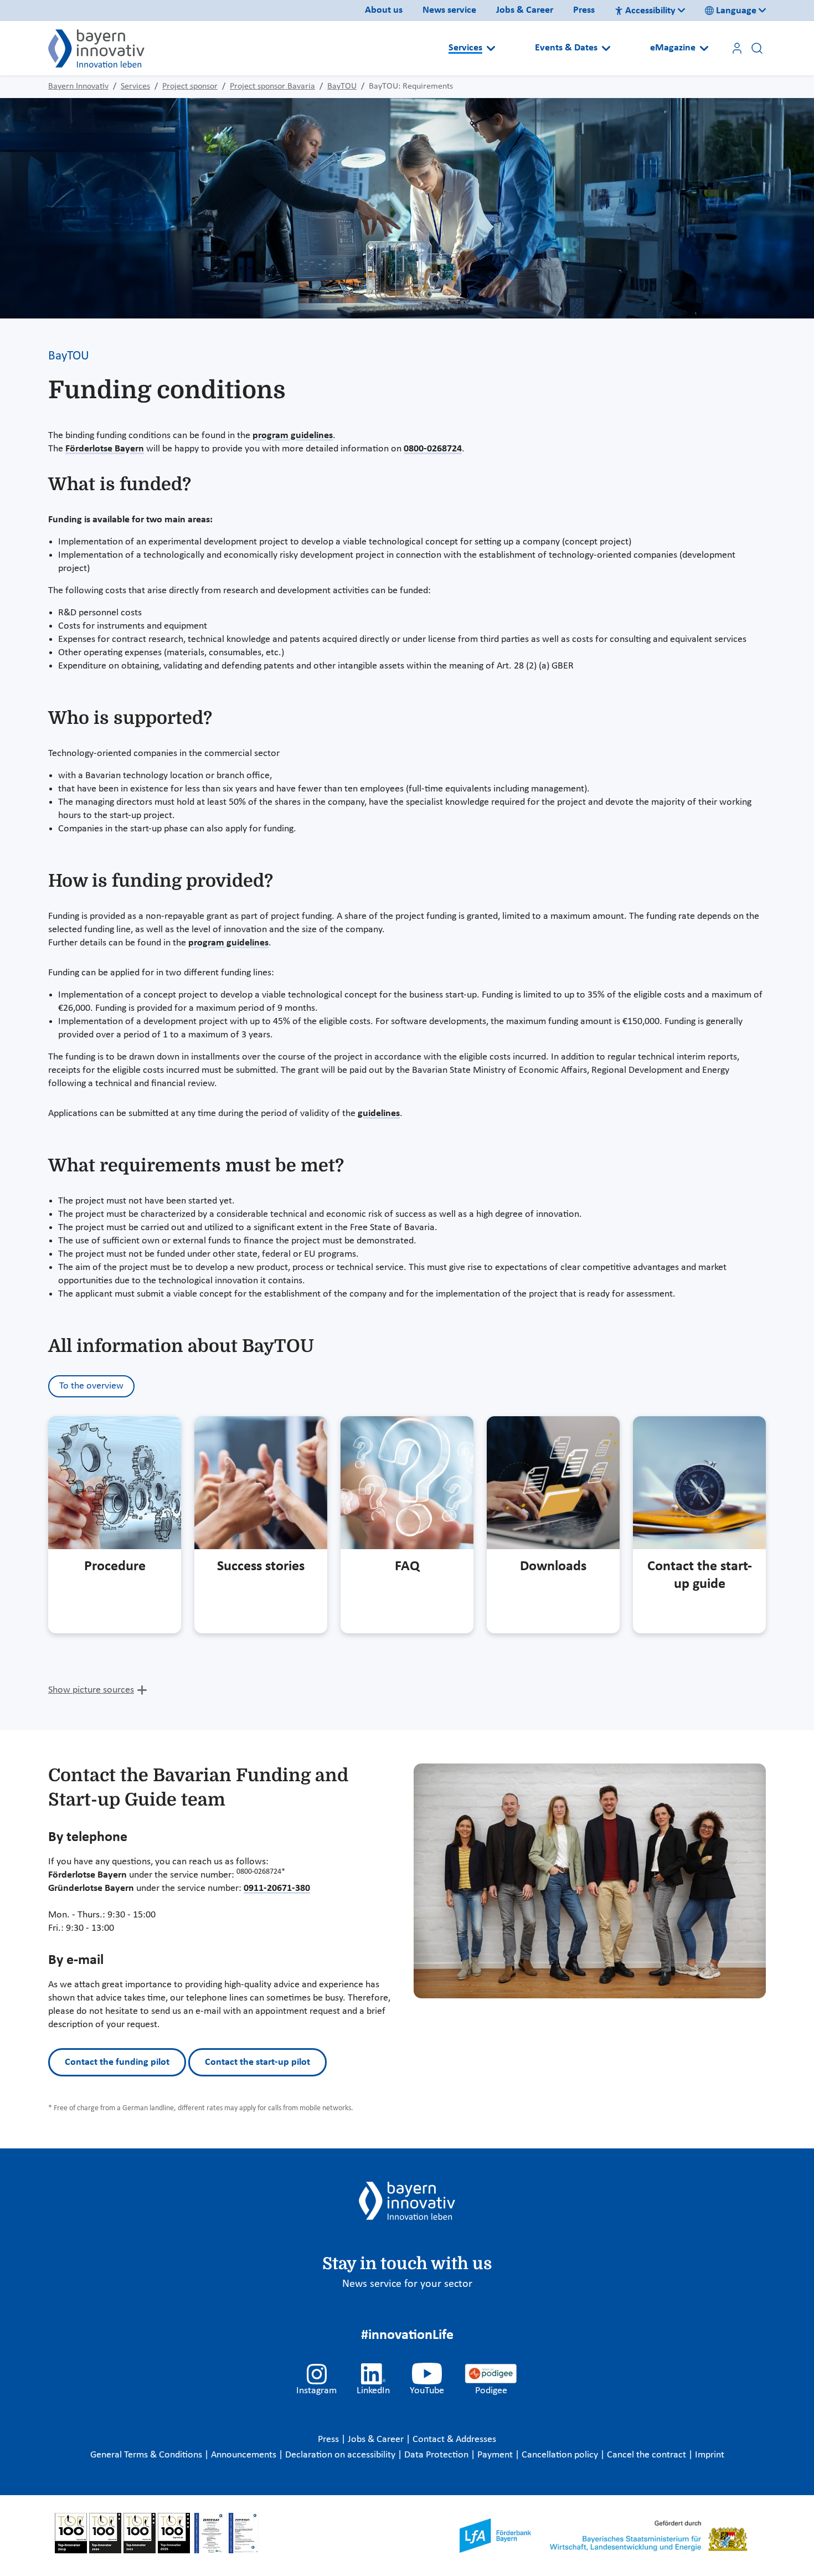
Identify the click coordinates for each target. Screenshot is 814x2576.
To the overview (91, 1386)
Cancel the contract (648, 2455)
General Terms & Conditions (147, 2455)
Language (736, 11)
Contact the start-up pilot (257, 2062)
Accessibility (650, 11)
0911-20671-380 (277, 1888)
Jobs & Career (525, 10)
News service (449, 10)
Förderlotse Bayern (105, 449)
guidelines (379, 1114)
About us (384, 10)
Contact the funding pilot (117, 2062)
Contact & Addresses (454, 2439)
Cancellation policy (561, 2455)
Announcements (245, 2455)
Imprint (710, 2455)
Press (584, 10)
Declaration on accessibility (341, 2455)
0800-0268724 (433, 449)
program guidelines (293, 436)
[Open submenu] (491, 48)
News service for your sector (407, 2284)
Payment (496, 2455)
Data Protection (437, 2455)
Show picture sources (91, 1690)
